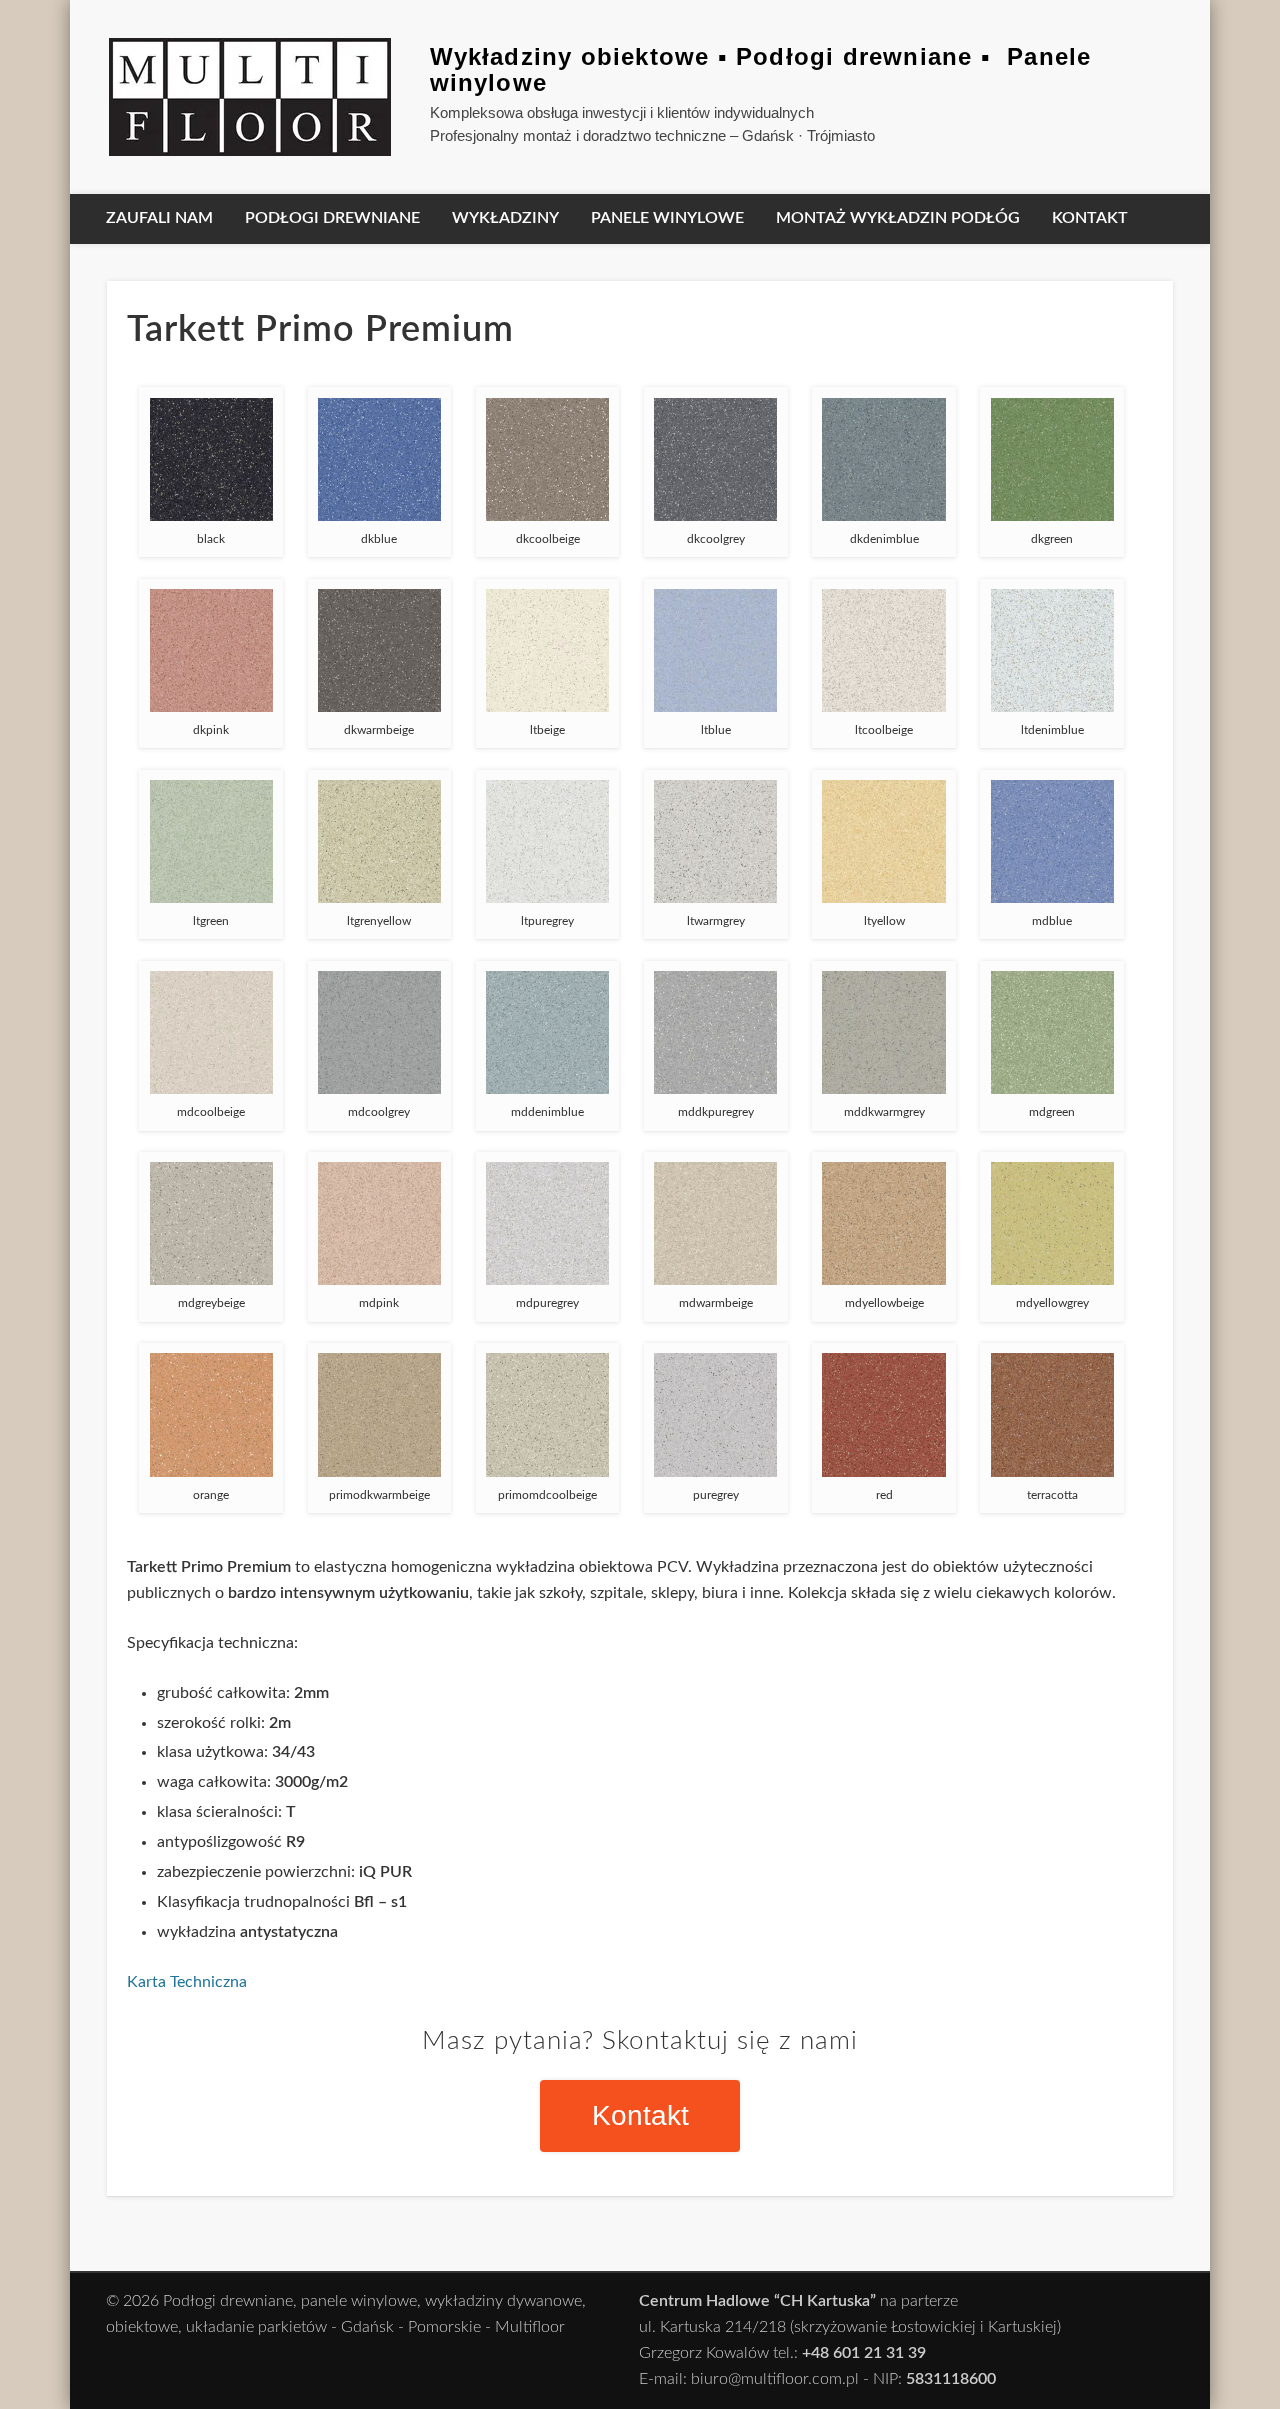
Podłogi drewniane (332, 218)
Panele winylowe (667, 218)
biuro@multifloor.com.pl (775, 2379)
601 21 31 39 (879, 2353)
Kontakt (1090, 218)
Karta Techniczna (187, 1982)
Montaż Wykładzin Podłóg (898, 218)
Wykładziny (505, 218)
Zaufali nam (159, 218)
